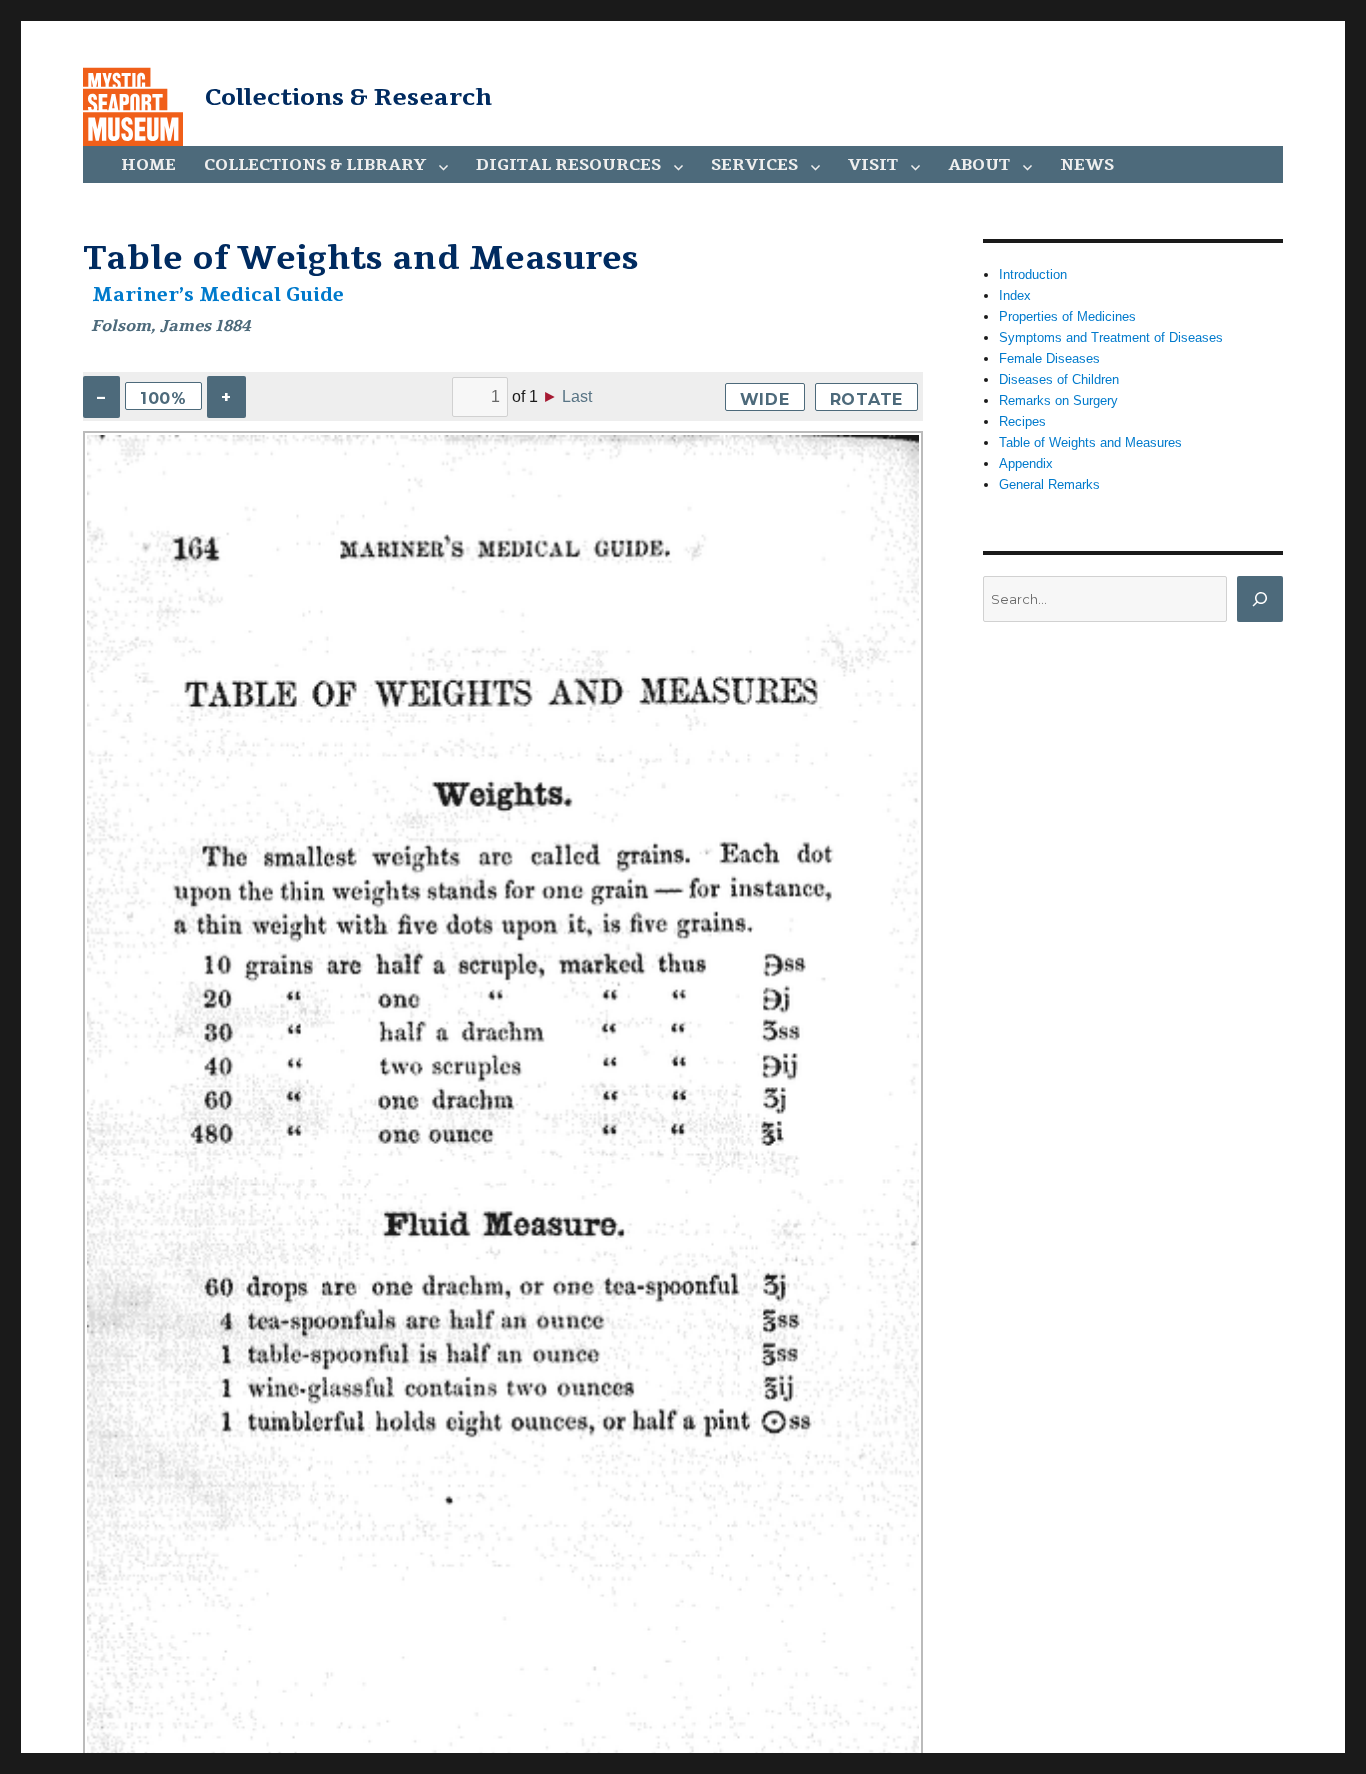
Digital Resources (568, 165)
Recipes (1022, 421)
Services (754, 165)
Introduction (1033, 274)
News (1087, 165)
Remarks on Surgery (1058, 400)
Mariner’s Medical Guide (218, 295)
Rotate (867, 399)
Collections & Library (315, 165)
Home (148, 165)
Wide (765, 399)
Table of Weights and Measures (1090, 442)
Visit (873, 165)
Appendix (1026, 463)
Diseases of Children (1059, 379)
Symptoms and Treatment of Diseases (1111, 337)
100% (163, 398)
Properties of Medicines (1067, 316)
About (979, 165)
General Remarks (1049, 484)
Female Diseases (1049, 358)
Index (1015, 295)
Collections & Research (348, 97)
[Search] (1260, 599)
